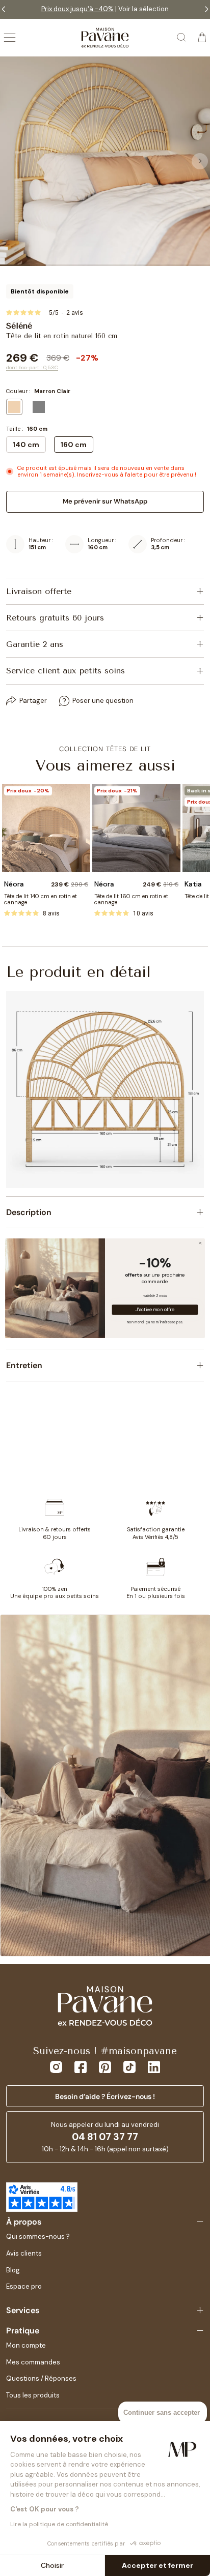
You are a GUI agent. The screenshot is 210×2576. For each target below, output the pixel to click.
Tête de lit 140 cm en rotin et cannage (41, 899)
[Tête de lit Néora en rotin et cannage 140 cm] (46, 828)
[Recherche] (182, 38)
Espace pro (24, 2286)
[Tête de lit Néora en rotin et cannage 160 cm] (136, 828)
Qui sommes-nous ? (38, 2237)
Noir (39, 407)
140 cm (26, 445)
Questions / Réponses (41, 2378)
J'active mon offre (155, 1310)
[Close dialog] (200, 1243)
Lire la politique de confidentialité (59, 2524)
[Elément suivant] (200, 161)
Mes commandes (33, 2362)
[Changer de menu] (10, 38)
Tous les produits (33, 2395)
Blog (13, 2270)
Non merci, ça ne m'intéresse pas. (155, 1321)
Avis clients (24, 2253)
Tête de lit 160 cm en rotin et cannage (131, 899)
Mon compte (26, 2345)
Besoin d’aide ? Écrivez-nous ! (105, 2096)
